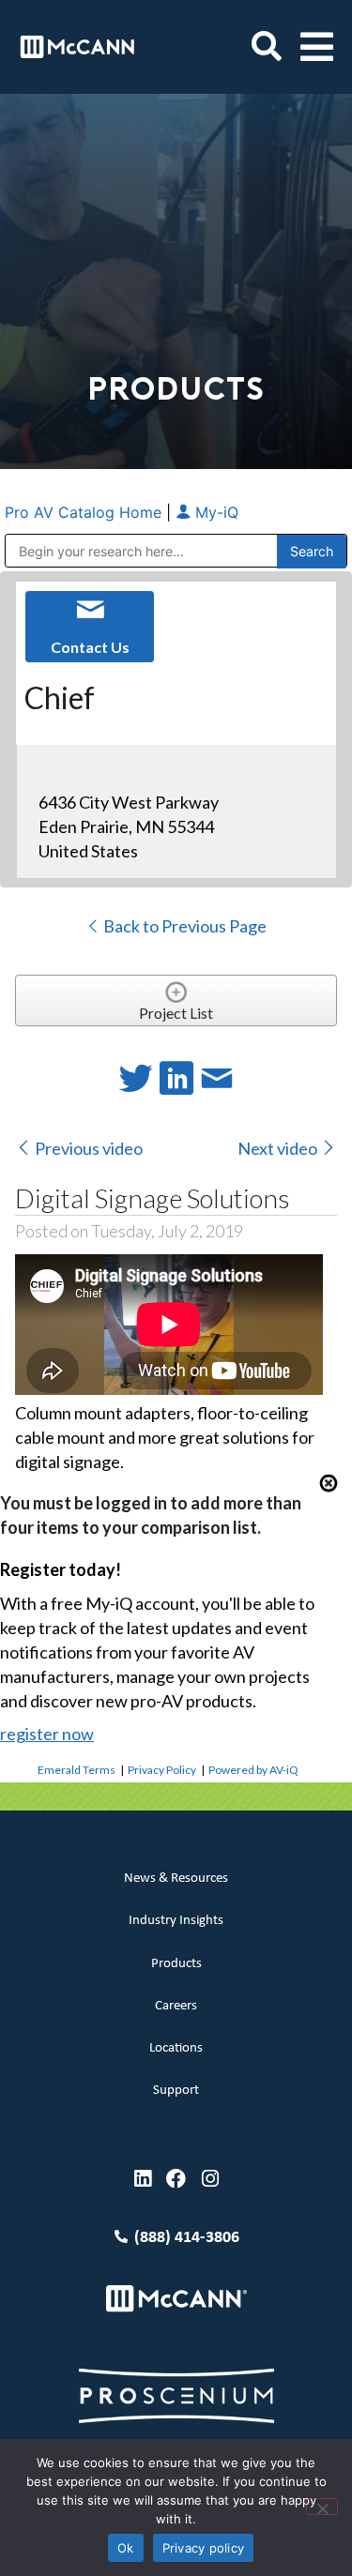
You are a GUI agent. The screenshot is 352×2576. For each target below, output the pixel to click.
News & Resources (176, 1879)
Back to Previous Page (184, 926)
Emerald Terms (77, 1770)
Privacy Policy (162, 1770)
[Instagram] (210, 2179)
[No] (322, 2507)
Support (176, 2091)
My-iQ (214, 512)
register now (47, 1734)
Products (176, 1964)
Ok (126, 2548)
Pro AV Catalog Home (85, 512)
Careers (176, 2006)
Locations (176, 2048)
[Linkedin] (142, 2179)
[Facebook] (176, 2179)
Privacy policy (204, 2548)
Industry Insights (176, 1921)
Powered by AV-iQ (253, 1770)
